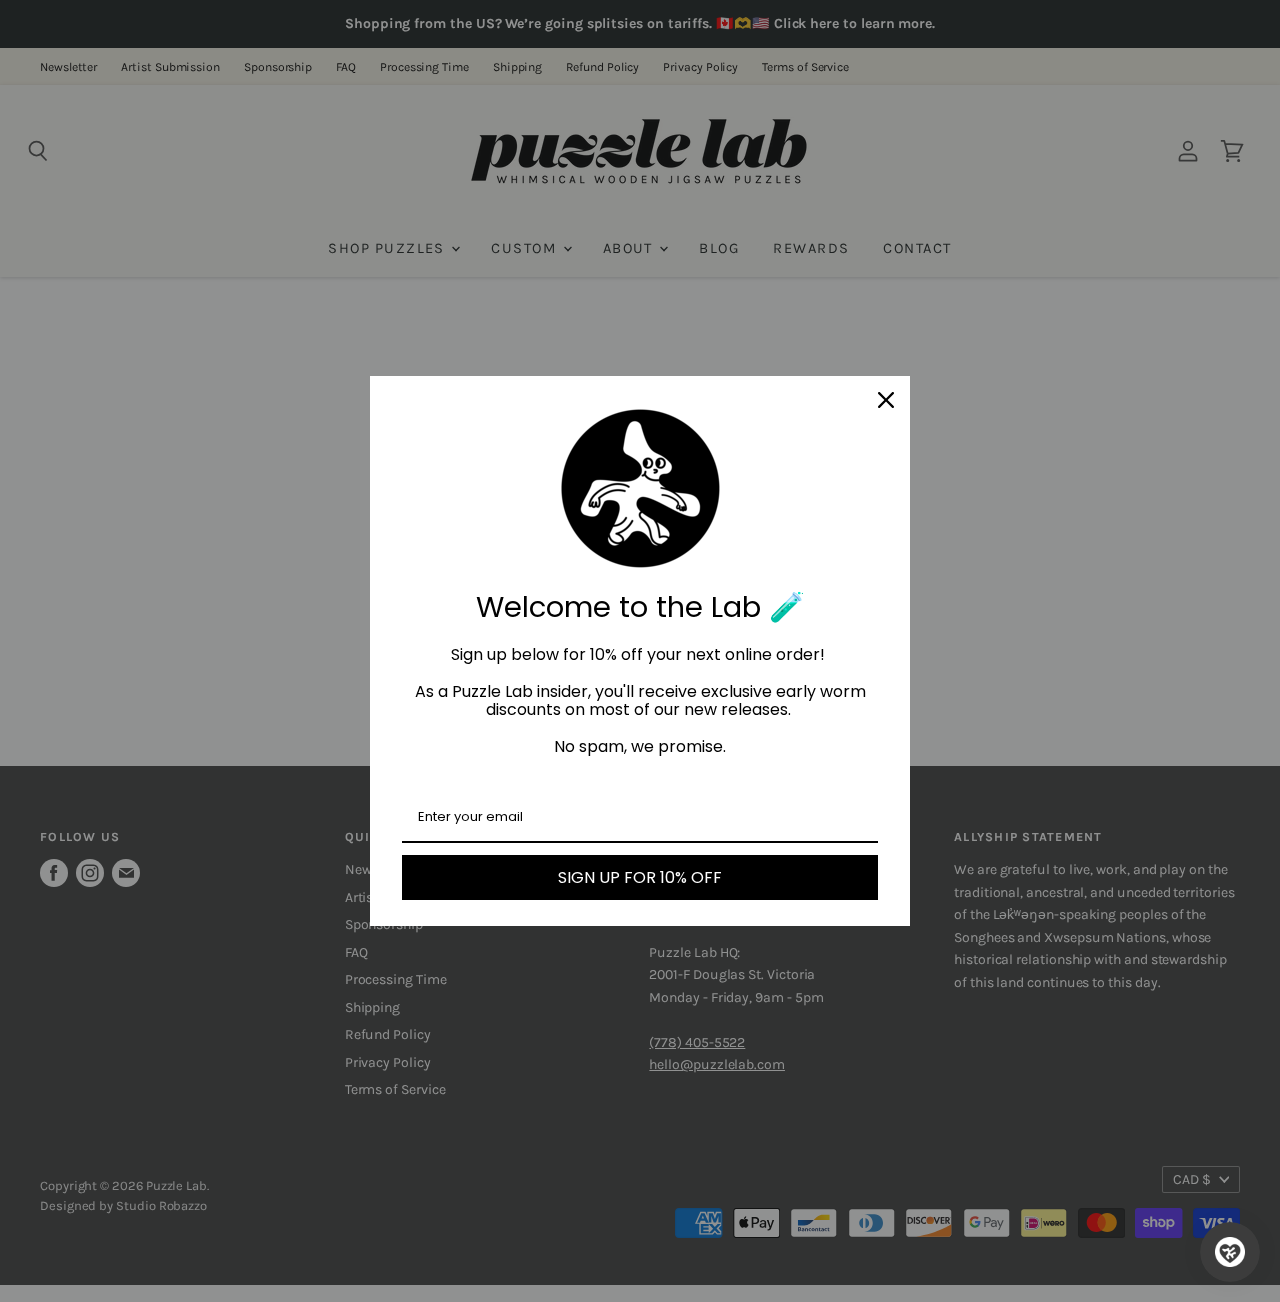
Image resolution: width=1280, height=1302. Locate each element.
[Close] (886, 400)
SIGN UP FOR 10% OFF (640, 877)
